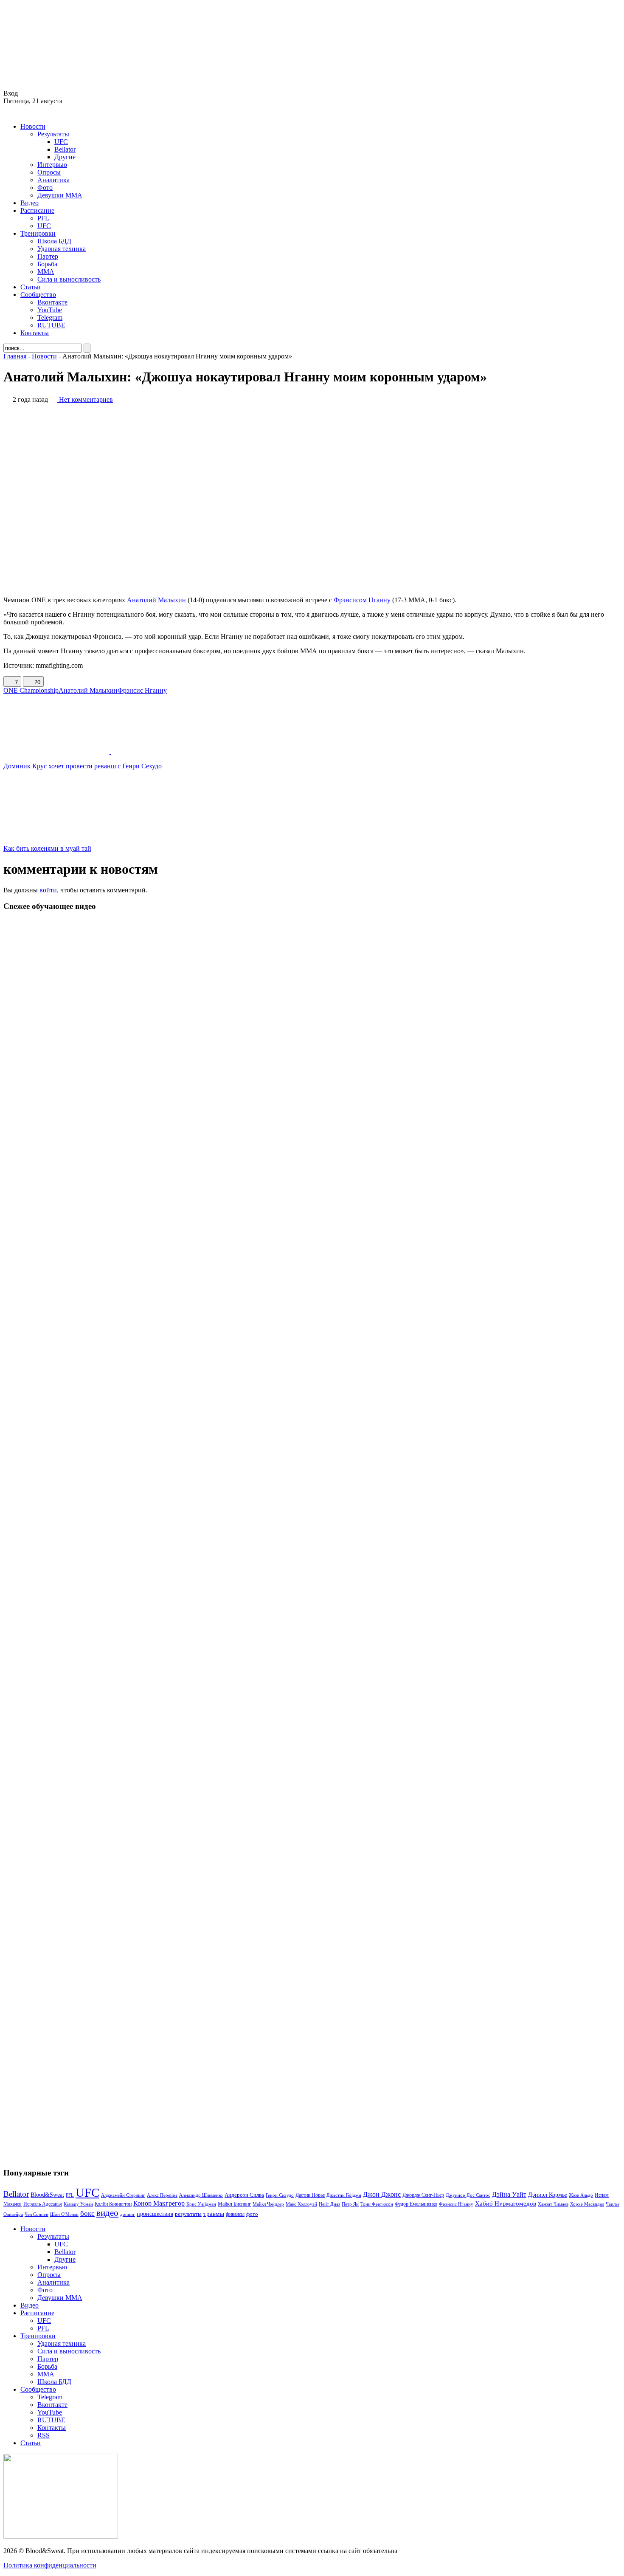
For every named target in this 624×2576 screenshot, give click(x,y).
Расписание (37, 210)
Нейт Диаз (329, 2204)
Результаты (53, 134)
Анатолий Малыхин (156, 600)
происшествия (155, 2214)
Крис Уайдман (201, 2204)
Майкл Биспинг (234, 2204)
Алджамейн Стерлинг (123, 2195)
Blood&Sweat (47, 2195)
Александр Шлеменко (201, 2195)
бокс (87, 2213)
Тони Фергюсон (377, 2204)
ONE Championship (31, 690)
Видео (30, 203)
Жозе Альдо (581, 2195)
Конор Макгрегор (159, 2204)
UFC (61, 142)
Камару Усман (78, 2204)
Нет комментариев (86, 399)
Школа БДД (54, 241)
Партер (48, 256)
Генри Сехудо (280, 2195)
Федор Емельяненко (416, 2204)
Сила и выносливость (69, 279)
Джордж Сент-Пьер (423, 2195)
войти (48, 890)
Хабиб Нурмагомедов (506, 2203)
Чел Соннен (37, 2214)
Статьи (31, 287)
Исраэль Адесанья (43, 2204)
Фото (45, 188)
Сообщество (38, 295)
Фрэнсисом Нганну (362, 600)
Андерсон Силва (244, 2195)
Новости (33, 126)
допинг (128, 2214)
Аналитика (53, 180)
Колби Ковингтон (113, 2204)
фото (252, 2214)
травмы (214, 2213)
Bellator (65, 149)
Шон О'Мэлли (64, 2214)
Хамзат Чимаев (553, 2204)
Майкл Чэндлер (268, 2204)
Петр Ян (350, 2204)
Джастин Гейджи (344, 2195)
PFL (43, 218)
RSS (44, 2435)
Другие (65, 157)
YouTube (50, 310)
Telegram (50, 317)
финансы (235, 2214)
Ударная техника (62, 249)
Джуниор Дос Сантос (468, 2195)
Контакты (35, 333)
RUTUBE (51, 325)
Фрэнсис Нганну (142, 690)
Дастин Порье (310, 2195)
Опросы (49, 172)
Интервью (52, 165)
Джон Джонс (382, 2194)
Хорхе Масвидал (587, 2204)
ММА (46, 272)
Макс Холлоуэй (301, 2204)
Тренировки (38, 233)
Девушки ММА (60, 195)
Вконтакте (52, 302)
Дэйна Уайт (509, 2195)
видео (107, 2213)
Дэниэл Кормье (548, 2195)
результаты (188, 2214)
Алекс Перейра (162, 2195)
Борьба (47, 264)
